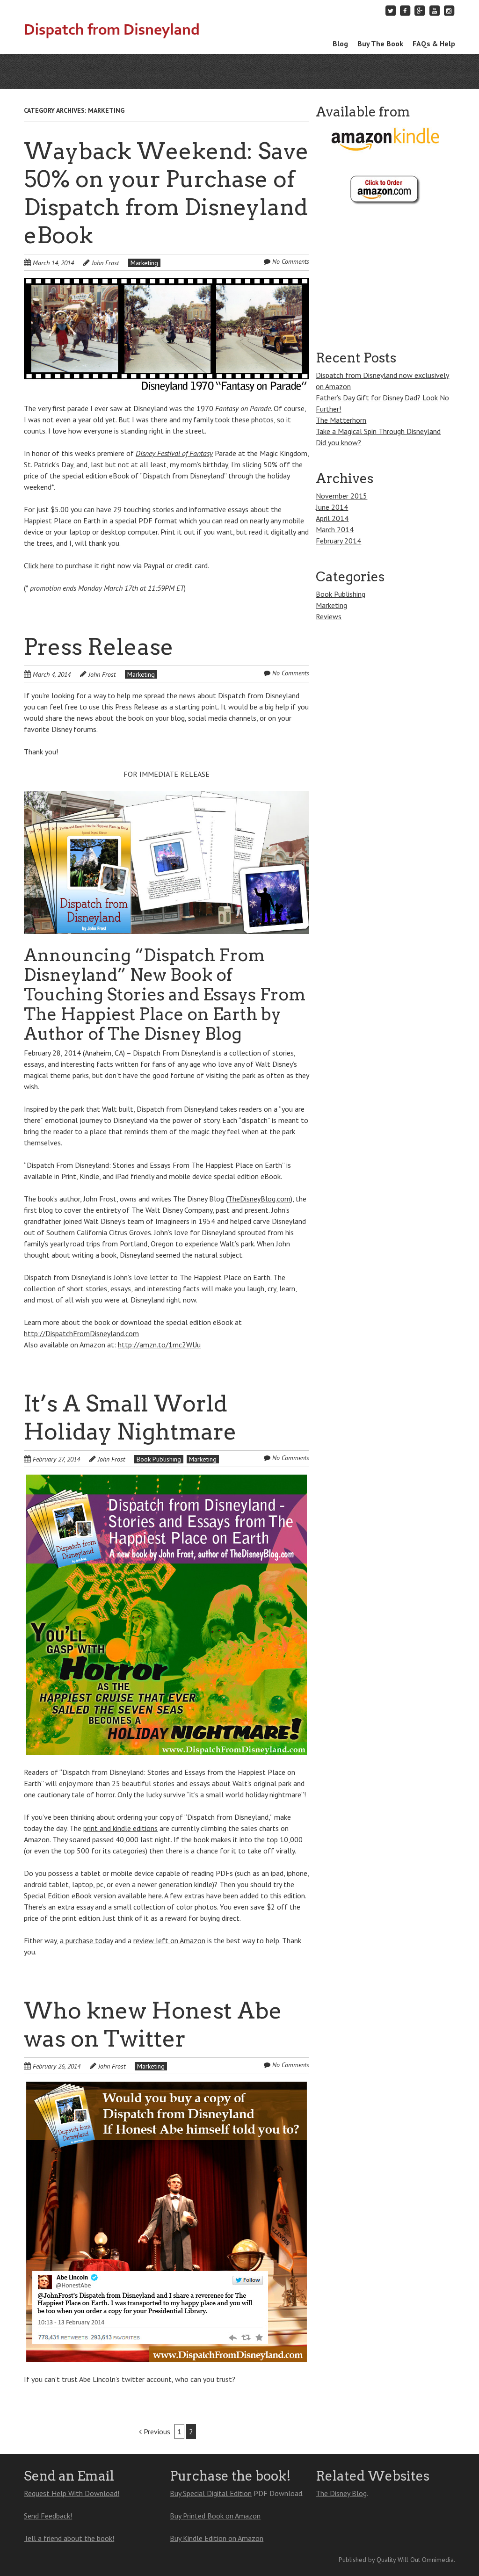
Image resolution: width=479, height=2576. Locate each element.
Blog (340, 43)
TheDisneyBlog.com (259, 1199)
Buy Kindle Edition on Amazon (217, 2538)
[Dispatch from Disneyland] (112, 25)
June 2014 (332, 507)
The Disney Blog (341, 2493)
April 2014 (332, 518)
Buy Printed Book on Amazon (215, 2516)
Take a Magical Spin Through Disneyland (378, 431)
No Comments (291, 261)
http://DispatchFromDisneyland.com (81, 1333)
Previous (156, 2431)
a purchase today (86, 1940)
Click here (39, 565)
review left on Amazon (169, 1940)
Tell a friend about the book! (69, 2538)
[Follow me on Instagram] (449, 11)
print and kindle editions (120, 1828)
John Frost (105, 263)
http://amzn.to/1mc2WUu (159, 1345)
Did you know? (338, 442)
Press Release (99, 647)
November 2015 (341, 496)
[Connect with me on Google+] (420, 11)
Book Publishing (159, 1459)
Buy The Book (380, 43)
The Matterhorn (341, 420)
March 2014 (335, 529)
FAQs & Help (434, 43)
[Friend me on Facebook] (405, 11)
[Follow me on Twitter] (391, 11)
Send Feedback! (48, 2516)
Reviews (329, 616)
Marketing (144, 263)
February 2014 (338, 541)
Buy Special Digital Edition (211, 2493)
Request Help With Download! (72, 2493)
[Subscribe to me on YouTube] (435, 11)
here (155, 1896)
